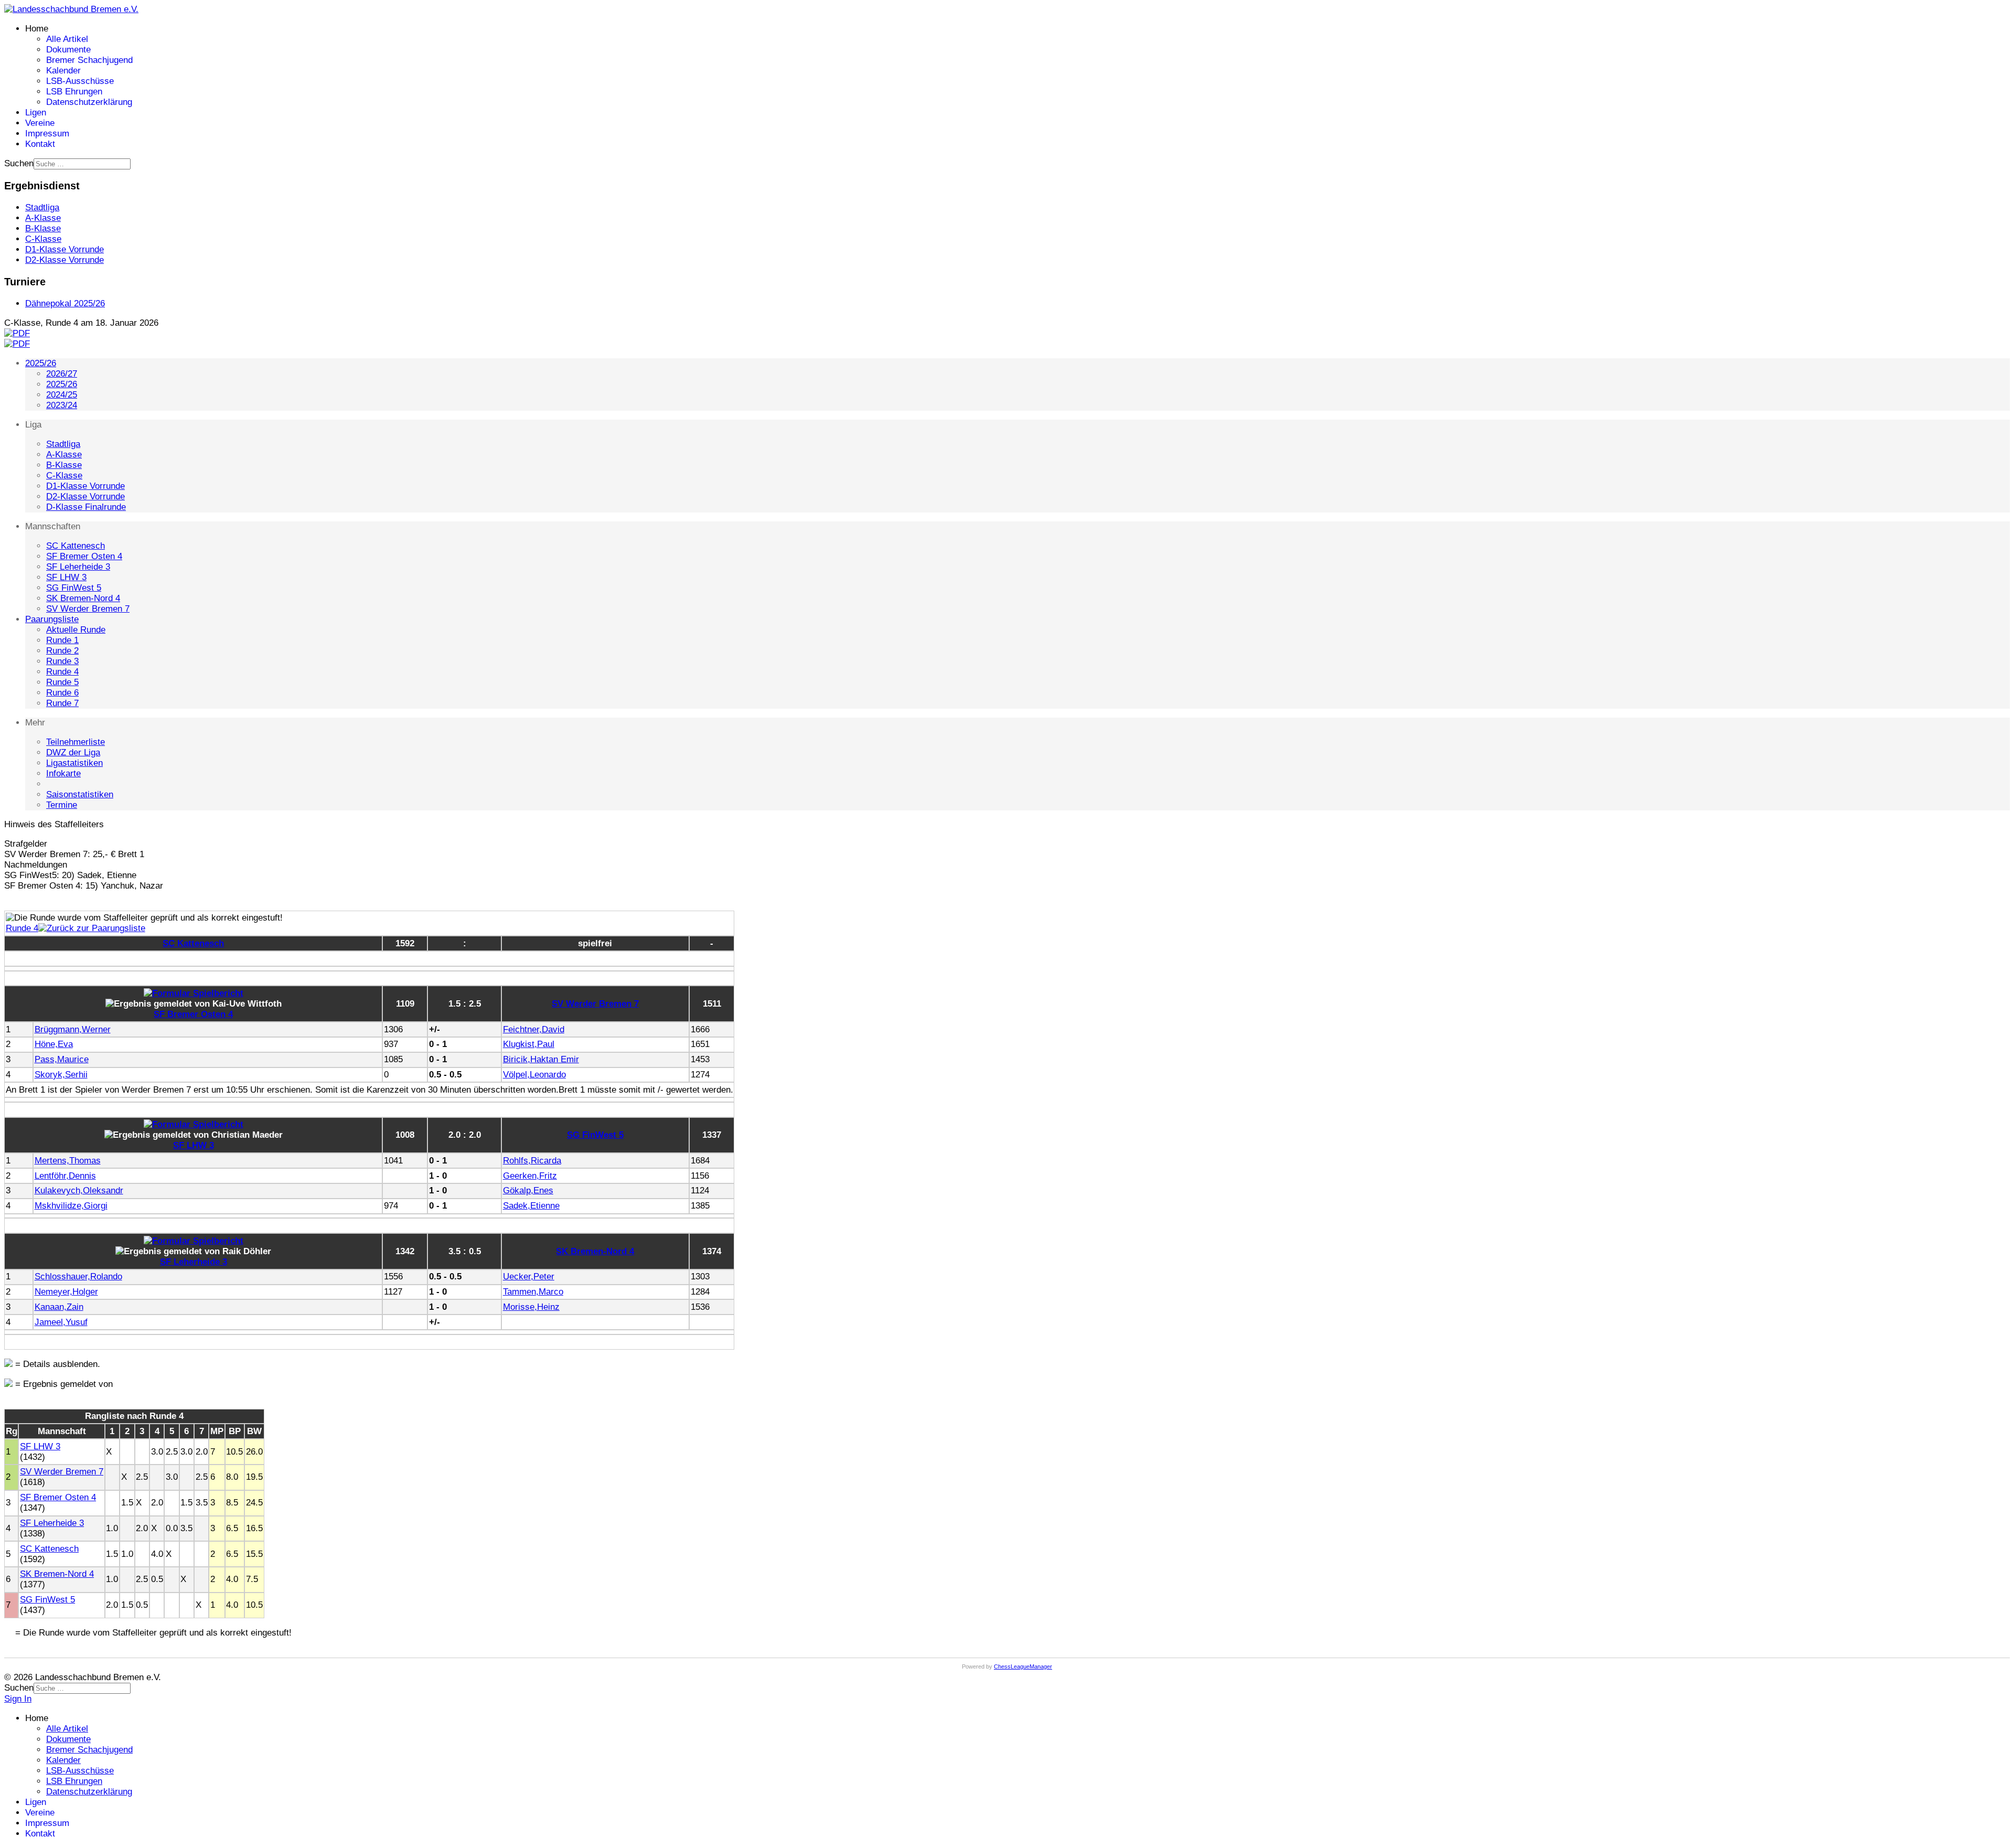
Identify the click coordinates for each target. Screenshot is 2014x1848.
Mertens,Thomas (68, 1161)
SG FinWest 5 (74, 588)
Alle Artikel (67, 39)
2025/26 (41, 363)
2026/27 (62, 374)
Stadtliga (63, 444)
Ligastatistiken (74, 763)
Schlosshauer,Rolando (78, 1276)
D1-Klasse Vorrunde (85, 486)
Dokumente (68, 50)
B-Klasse (64, 465)
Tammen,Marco (533, 1292)
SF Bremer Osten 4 (84, 556)
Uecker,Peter (529, 1276)
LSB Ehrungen (74, 92)
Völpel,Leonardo (534, 1075)
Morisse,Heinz (531, 1307)
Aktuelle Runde (76, 630)
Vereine (40, 123)
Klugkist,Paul (529, 1044)
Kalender (63, 71)
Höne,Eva (54, 1044)
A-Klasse (64, 455)
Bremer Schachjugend (89, 60)
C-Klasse (64, 476)
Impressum (47, 133)
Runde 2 (62, 651)
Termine (62, 805)
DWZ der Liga (73, 752)
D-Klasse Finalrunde (86, 507)
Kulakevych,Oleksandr (79, 1190)
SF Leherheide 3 (78, 567)
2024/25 (62, 395)
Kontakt (40, 144)
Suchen (19, 163)
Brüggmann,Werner (73, 1029)
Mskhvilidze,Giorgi (71, 1206)
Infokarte (63, 773)
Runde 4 (62, 672)
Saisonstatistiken (80, 794)
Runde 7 (62, 703)
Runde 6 (62, 693)
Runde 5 (62, 682)
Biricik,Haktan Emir (541, 1059)
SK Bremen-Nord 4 (83, 598)
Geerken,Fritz (530, 1176)
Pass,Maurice (62, 1059)
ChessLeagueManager (1023, 1667)
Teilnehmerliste (76, 742)
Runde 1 (62, 640)
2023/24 (62, 405)
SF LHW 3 (66, 577)
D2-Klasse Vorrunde (85, 496)
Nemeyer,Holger (66, 1292)
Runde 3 (62, 661)
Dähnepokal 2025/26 (65, 303)
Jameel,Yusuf (61, 1322)
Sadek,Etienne (531, 1206)
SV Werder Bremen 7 (88, 609)
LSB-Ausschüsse (80, 81)
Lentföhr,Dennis (65, 1176)
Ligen (36, 113)
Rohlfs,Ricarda (532, 1161)
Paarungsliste (52, 619)
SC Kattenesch (76, 546)
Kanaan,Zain (59, 1307)
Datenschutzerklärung (89, 102)
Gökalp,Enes (528, 1190)
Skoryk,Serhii (61, 1075)
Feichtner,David (534, 1029)
